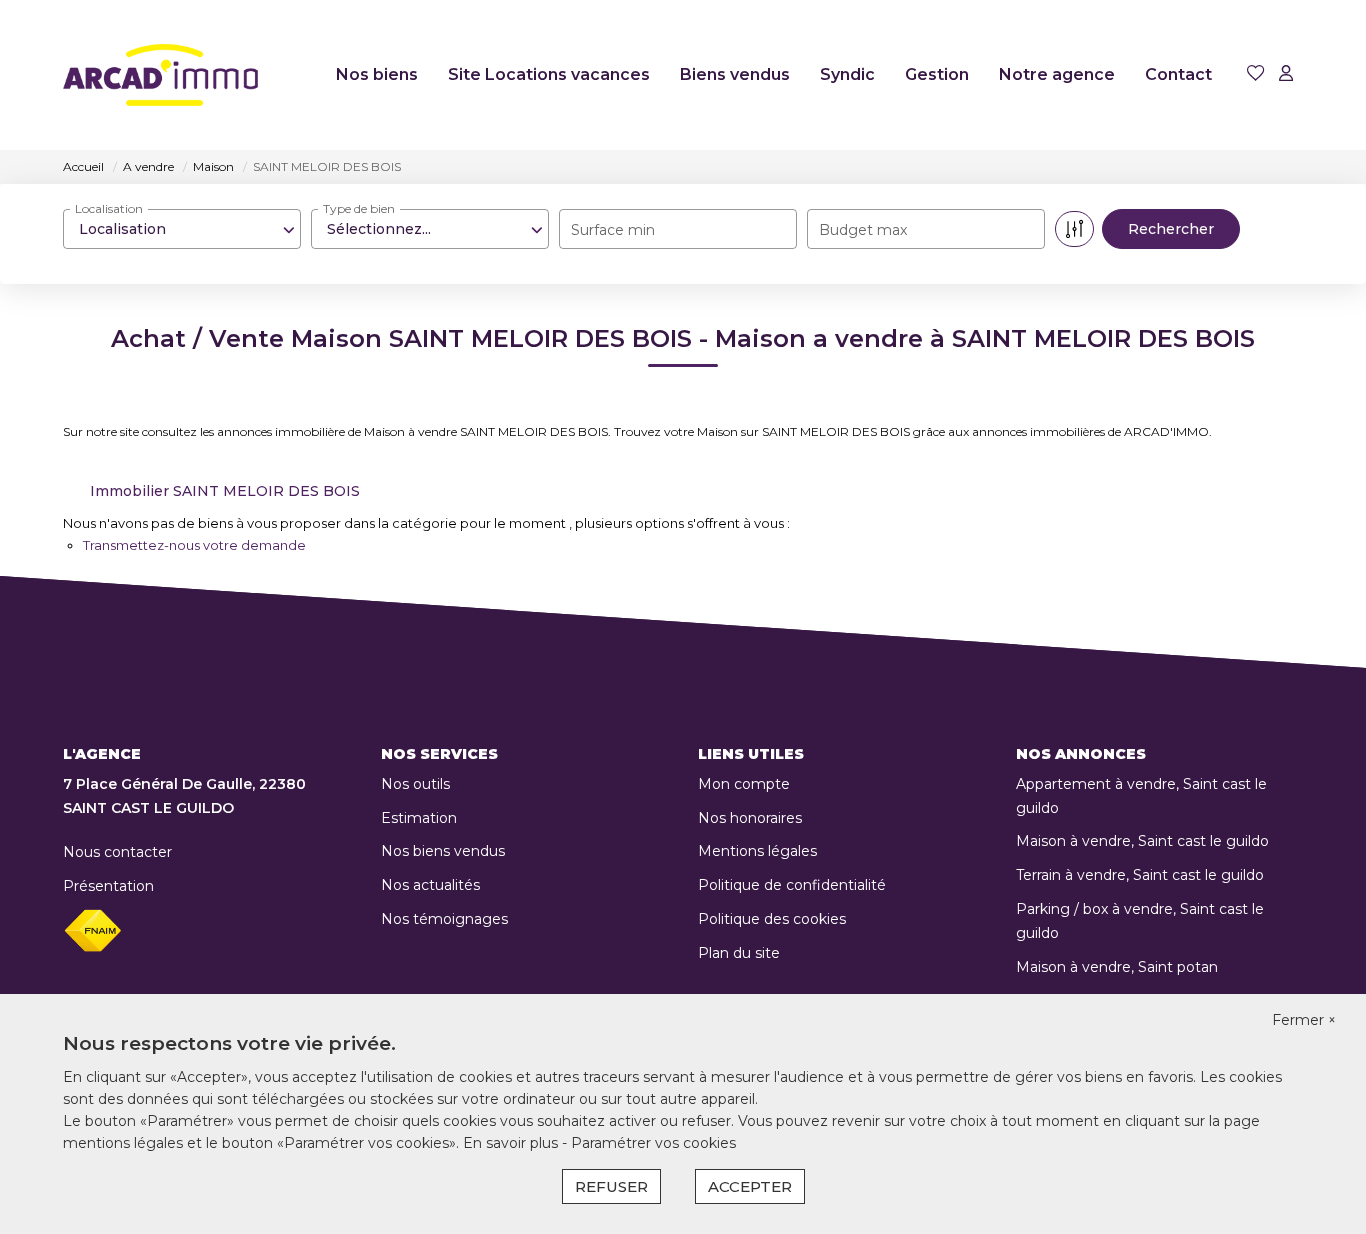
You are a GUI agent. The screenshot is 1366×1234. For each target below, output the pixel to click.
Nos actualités (430, 885)
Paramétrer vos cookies (653, 1143)
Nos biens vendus (443, 851)
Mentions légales (757, 851)
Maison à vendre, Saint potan (1117, 967)
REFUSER (611, 1186)
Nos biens (377, 74)
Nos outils (415, 784)
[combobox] (182, 229)
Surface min (613, 230)
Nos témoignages (444, 919)
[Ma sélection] (1256, 74)
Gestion (937, 74)
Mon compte (744, 784)
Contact (1178, 74)
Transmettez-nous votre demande (194, 545)
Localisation (109, 208)
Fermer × (1304, 1020)
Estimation (419, 818)
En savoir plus (512, 1143)
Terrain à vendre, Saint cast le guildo (1140, 875)
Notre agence (1057, 74)
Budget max (863, 230)
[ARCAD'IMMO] (160, 75)
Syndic (847, 74)
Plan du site (739, 953)
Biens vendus (735, 74)
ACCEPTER (750, 1186)
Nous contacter (117, 852)
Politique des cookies (772, 919)
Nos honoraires (750, 818)
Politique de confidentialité (792, 885)
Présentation (108, 886)
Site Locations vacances (549, 74)
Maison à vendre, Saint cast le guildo (1142, 841)
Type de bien (359, 208)
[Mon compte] (1286, 74)
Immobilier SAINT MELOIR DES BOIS (225, 491)
